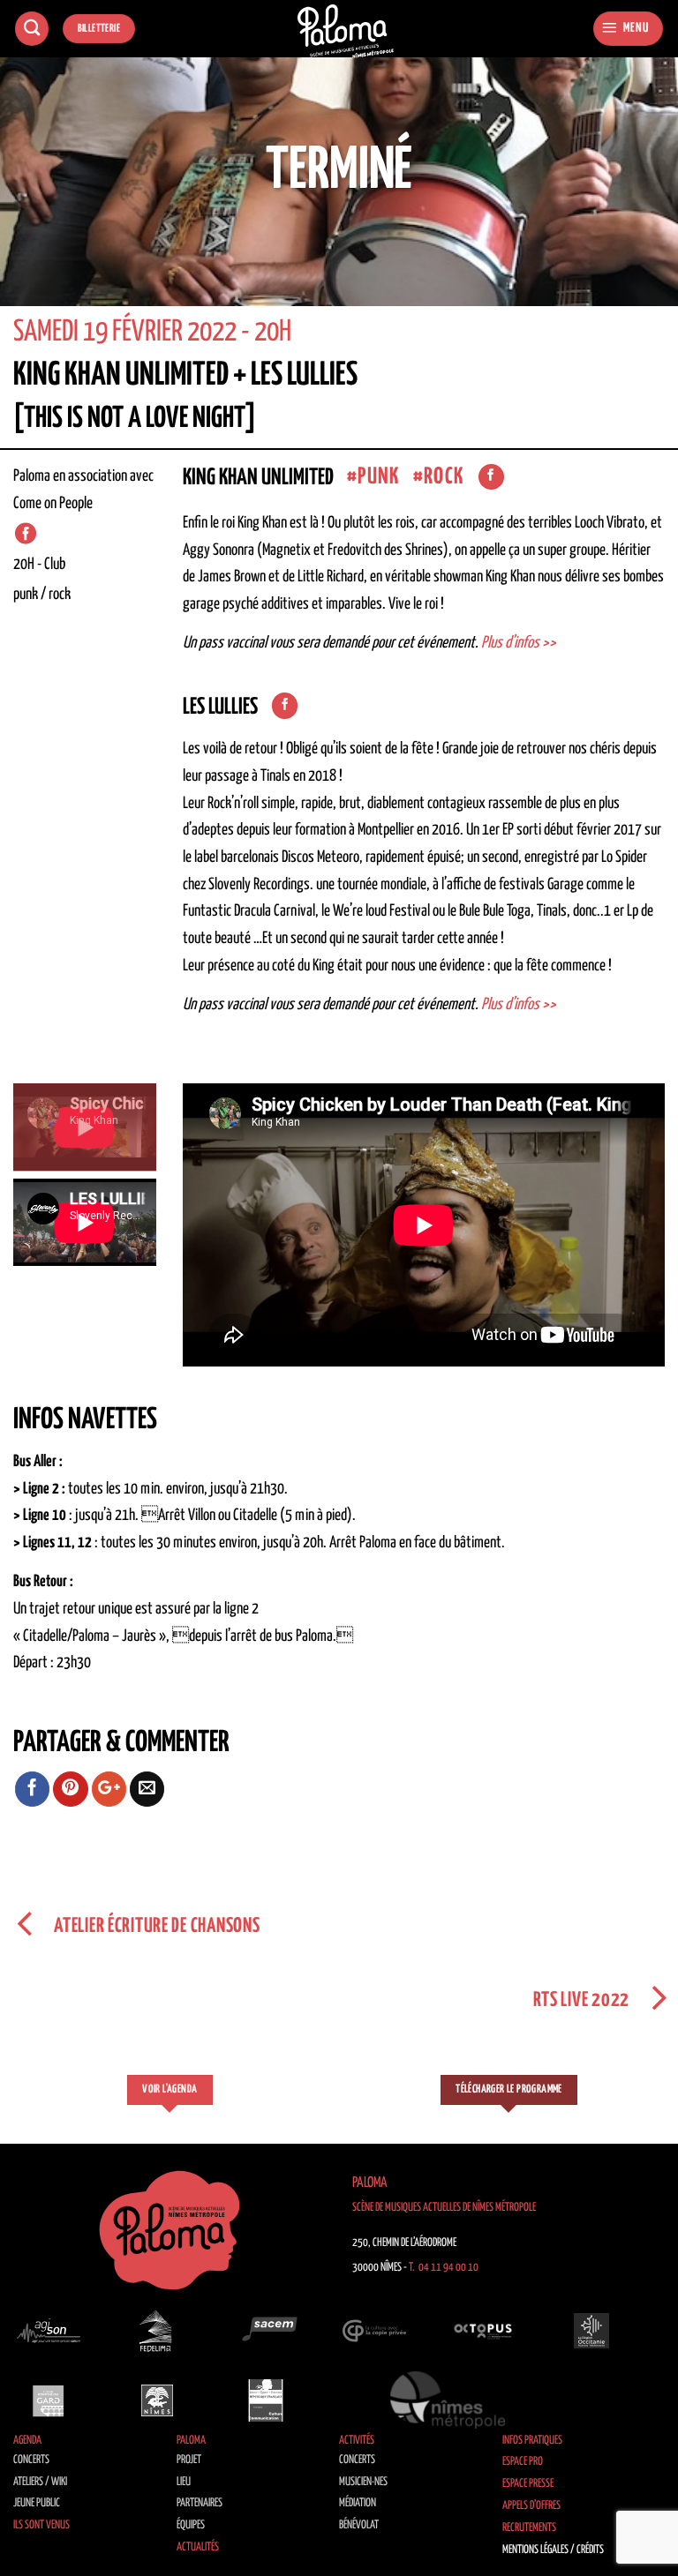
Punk (378, 477)
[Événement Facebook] (26, 534)
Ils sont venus (41, 2525)
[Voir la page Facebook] (491, 477)
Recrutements (529, 2528)
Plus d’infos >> (519, 643)
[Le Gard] (49, 2400)
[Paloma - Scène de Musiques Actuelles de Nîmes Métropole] (346, 31)
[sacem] (266, 2331)
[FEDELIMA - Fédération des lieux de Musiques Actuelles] (157, 2331)
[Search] (32, 29)
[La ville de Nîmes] (157, 2400)
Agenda (27, 2441)
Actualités (198, 2547)
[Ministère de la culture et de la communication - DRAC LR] (266, 2400)
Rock (444, 477)
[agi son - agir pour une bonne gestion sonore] (49, 2331)
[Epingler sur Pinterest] (71, 1789)
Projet (189, 2460)
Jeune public (37, 2503)
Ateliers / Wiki (40, 2482)
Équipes (191, 2525)
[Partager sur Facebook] (33, 1789)
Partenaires (200, 2503)
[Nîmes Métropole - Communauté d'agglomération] (448, 2400)
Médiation (358, 2503)
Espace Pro (523, 2462)
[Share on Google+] (109, 1789)
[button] (628, 29)
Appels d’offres (531, 2506)
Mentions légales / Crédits (553, 2550)
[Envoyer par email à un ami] (147, 1789)
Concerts (31, 2460)
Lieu (184, 2482)
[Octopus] (483, 2331)
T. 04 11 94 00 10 (444, 2268)
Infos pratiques (532, 2441)
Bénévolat (359, 2525)
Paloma (191, 2441)
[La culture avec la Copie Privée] (374, 2331)
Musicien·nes (363, 2482)
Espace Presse (528, 2484)
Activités (357, 2441)
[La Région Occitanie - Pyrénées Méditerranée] (591, 2331)
